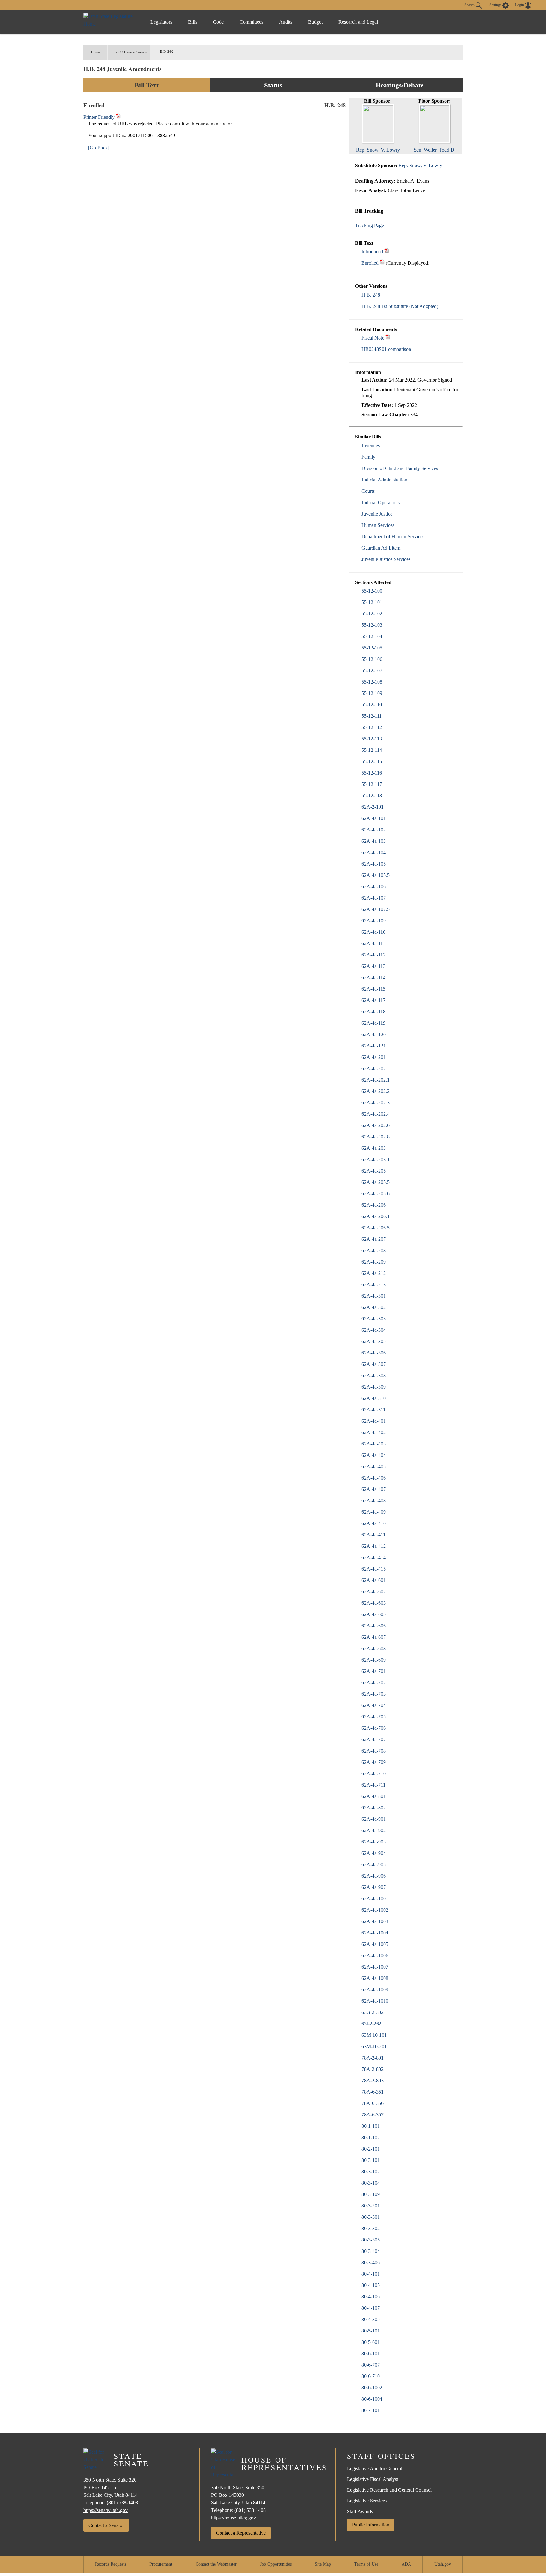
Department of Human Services (393, 537)
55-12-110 (372, 705)
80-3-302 (371, 2228)
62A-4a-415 (374, 1569)
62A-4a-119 (373, 1023)
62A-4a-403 (374, 1444)
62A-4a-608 (374, 1648)
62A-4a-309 (374, 1387)
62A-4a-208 (374, 1250)
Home (95, 52)
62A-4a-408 (374, 1501)
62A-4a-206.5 (376, 1228)
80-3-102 (371, 2172)
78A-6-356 (373, 2103)
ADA (406, 2564)
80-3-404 (371, 2251)
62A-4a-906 (374, 1876)
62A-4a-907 (374, 1887)
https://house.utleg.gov (234, 2518)
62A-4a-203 (374, 1148)
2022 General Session (131, 52)
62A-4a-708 (374, 1751)
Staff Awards (360, 2511)
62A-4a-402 (374, 1432)
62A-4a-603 (374, 1603)
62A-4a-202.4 (376, 1114)
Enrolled (370, 263)
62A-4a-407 (374, 1489)
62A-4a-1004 (375, 1933)
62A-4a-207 (374, 1239)
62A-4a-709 (374, 1762)
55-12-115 (372, 761)
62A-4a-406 (374, 1478)
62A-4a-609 (374, 1660)
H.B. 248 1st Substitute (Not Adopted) (400, 306)
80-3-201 (371, 2206)
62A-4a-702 (374, 1683)
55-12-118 (372, 796)
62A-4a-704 (374, 1705)
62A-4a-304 (374, 1330)
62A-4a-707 (374, 1739)
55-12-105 (372, 648)
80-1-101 (371, 2126)
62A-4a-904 (374, 1853)
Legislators (161, 22)
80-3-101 (371, 2160)
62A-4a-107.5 (376, 909)
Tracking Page (370, 225)
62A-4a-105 (374, 864)
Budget (315, 22)
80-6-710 (371, 2376)
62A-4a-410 (374, 1523)
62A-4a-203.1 (376, 1159)
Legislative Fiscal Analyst (373, 2479)
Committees (251, 22)
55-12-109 (372, 693)
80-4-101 (371, 2274)
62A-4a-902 (374, 1830)
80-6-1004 (372, 2399)
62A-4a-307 (374, 1364)
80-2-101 (371, 2149)
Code (218, 22)
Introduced (372, 252)
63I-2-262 (371, 2024)
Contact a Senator (106, 2525)
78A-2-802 (373, 2069)
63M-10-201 (374, 2046)
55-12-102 (372, 614)
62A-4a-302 (374, 1307)
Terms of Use (366, 2564)
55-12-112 (372, 727)
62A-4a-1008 (375, 1978)
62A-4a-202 (374, 1068)
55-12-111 (372, 716)
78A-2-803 (373, 2081)
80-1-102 (371, 2137)
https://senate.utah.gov (106, 2510)
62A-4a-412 (374, 1546)
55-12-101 (372, 602)
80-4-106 (371, 2297)
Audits (286, 22)
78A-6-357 (373, 2115)
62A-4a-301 (374, 1296)
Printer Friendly (100, 117)
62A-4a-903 (374, 1842)
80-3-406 (371, 2262)
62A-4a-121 (374, 1046)
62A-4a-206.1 (376, 1216)
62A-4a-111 (373, 943)
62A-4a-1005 (375, 1944)
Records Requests (111, 2564)
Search (470, 5)
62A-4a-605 (374, 1614)
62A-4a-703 (374, 1694)
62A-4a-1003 (375, 1921)
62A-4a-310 (374, 1398)
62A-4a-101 (374, 818)
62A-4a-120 (374, 1034)
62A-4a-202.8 (376, 1137)
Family (368, 457)
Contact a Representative (241, 2533)
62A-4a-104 (374, 852)
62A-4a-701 (374, 1671)
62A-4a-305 (374, 1341)
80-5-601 (371, 2342)
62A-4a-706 (374, 1728)
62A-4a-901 (374, 1819)
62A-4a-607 (374, 1637)
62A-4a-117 (373, 1000)
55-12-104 (372, 636)
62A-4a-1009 (375, 1990)
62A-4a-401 (374, 1421)
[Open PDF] (387, 252)
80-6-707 (371, 2365)
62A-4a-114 (373, 977)
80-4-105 (371, 2285)
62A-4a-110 (373, 932)
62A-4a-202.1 (376, 1080)
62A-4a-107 (374, 898)
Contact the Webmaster (216, 2564)
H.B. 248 (371, 295)
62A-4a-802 (374, 1808)
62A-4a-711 (373, 1785)
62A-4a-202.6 (376, 1125)
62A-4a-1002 (375, 1910)
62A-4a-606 (374, 1626)
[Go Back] (99, 148)
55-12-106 (372, 659)
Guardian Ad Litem (381, 548)
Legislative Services (367, 2501)
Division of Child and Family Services (400, 468)
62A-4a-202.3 (376, 1103)
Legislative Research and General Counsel (389, 2490)
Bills (193, 22)
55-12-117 (372, 784)
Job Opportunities (276, 2564)
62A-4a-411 (373, 1535)
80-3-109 (371, 2194)
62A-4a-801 (374, 1796)
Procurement (161, 2564)
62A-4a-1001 (375, 1899)
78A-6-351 (373, 2092)
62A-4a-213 (374, 1285)
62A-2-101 (373, 807)
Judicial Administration (384, 480)
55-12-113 (372, 739)
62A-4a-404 (374, 1455)
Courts (368, 491)
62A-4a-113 (373, 966)
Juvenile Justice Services (386, 559)
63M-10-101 (374, 2035)
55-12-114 (372, 750)
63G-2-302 (373, 2012)
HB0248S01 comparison (386, 349)
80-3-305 (371, 2240)
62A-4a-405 (374, 1466)
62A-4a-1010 (375, 2001)
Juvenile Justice (377, 514)
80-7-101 (371, 2410)
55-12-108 (372, 682)
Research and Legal (358, 22)
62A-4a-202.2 (376, 1091)
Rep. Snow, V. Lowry (420, 165)
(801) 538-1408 (122, 2503)
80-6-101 (371, 2353)
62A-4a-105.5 (376, 875)
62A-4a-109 (374, 921)
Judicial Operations (381, 502)
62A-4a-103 (374, 841)
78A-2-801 (373, 2058)
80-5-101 (371, 2331)
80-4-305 (371, 2319)
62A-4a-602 (374, 1592)
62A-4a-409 (374, 1512)
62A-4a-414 (374, 1557)
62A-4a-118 (373, 1012)
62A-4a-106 (374, 887)
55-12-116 (372, 773)
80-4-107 (371, 2308)
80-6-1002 (372, 2388)
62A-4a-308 (374, 1375)
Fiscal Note (373, 338)
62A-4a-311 (373, 1410)
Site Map (323, 2564)
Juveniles (371, 446)
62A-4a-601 (374, 1580)
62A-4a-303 (374, 1319)
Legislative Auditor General (375, 2468)
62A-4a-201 (374, 1057)
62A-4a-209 (374, 1262)
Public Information (371, 2525)
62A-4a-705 (374, 1717)
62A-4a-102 (374, 830)
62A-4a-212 (374, 1273)
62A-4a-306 (374, 1353)
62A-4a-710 (374, 1774)
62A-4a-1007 (375, 1967)
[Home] (110, 22)
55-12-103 (372, 625)
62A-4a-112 (373, 955)
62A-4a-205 (374, 1171)
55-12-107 (372, 670)
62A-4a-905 (374, 1864)
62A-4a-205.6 (376, 1194)
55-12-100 (372, 591)
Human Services (378, 525)
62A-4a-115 (373, 989)
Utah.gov (443, 2564)
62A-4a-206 (374, 1205)
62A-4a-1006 (375, 1955)
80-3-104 (371, 2183)
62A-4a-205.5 (376, 1182)
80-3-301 (371, 2217)
